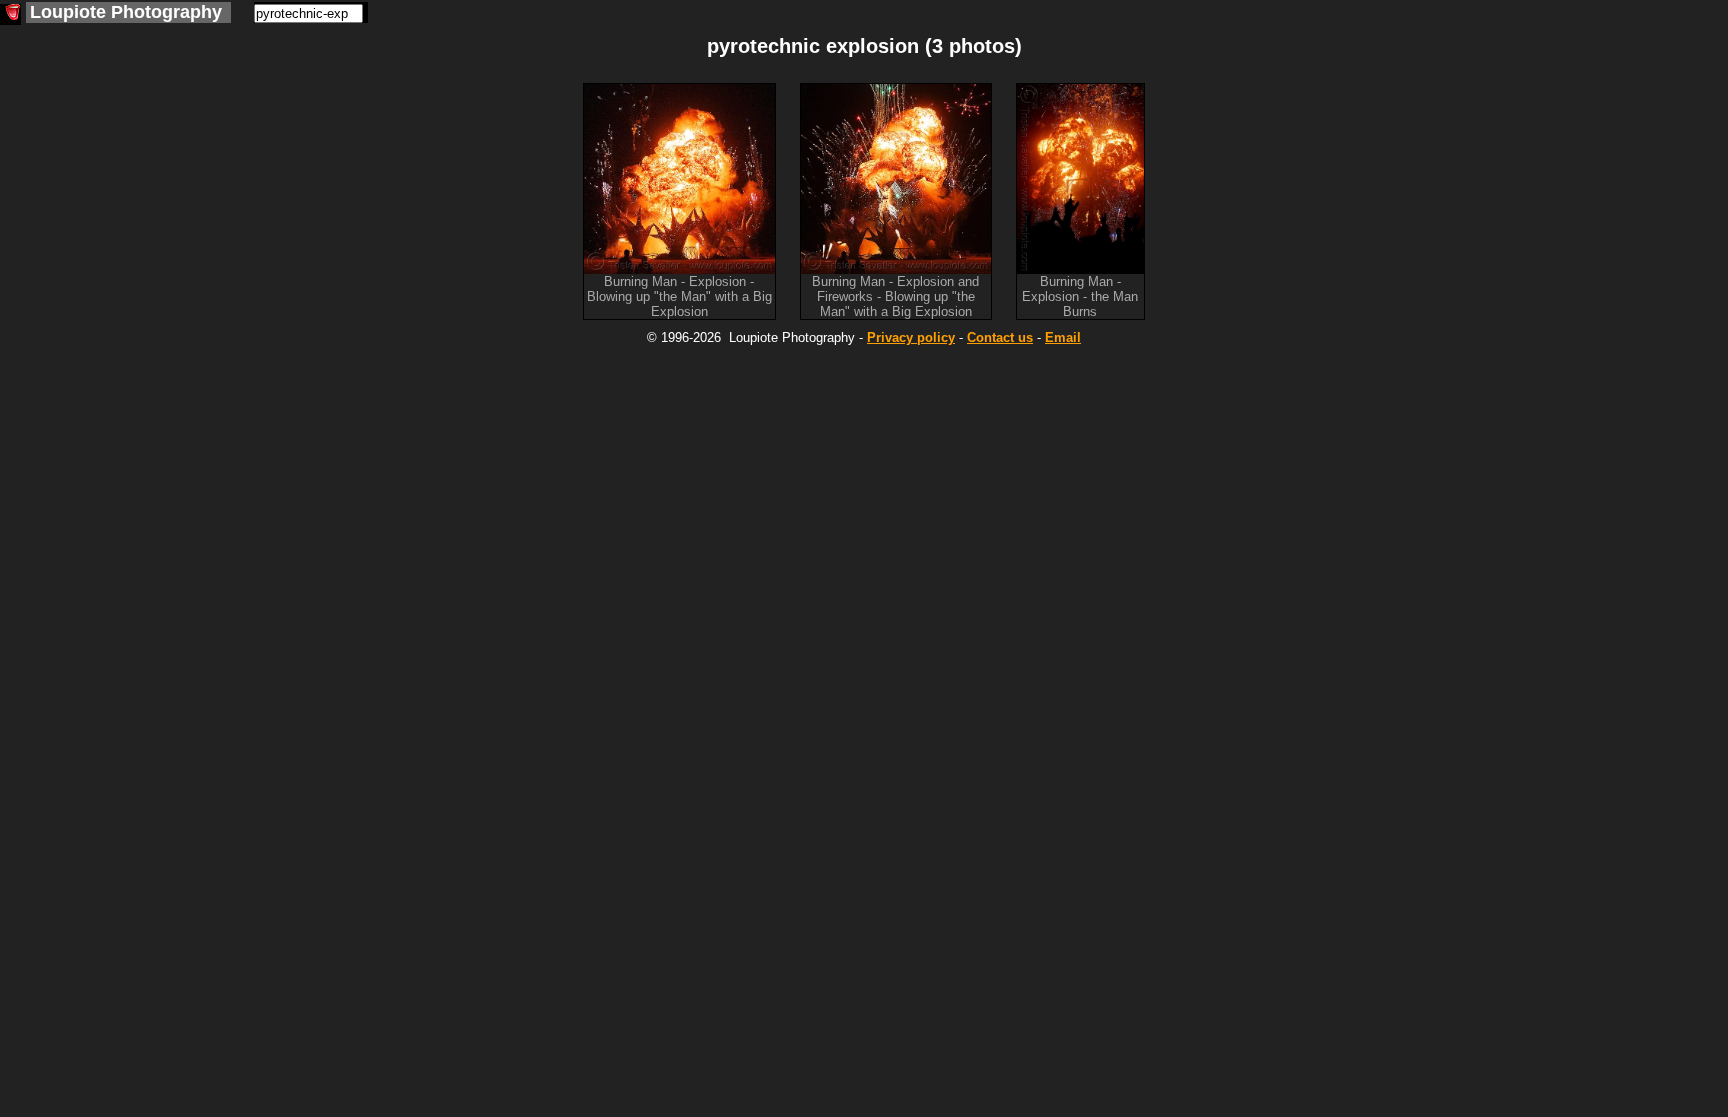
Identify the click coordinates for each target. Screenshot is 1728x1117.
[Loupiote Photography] (10, 14)
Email (1063, 337)
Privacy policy (911, 337)
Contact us (1000, 337)
